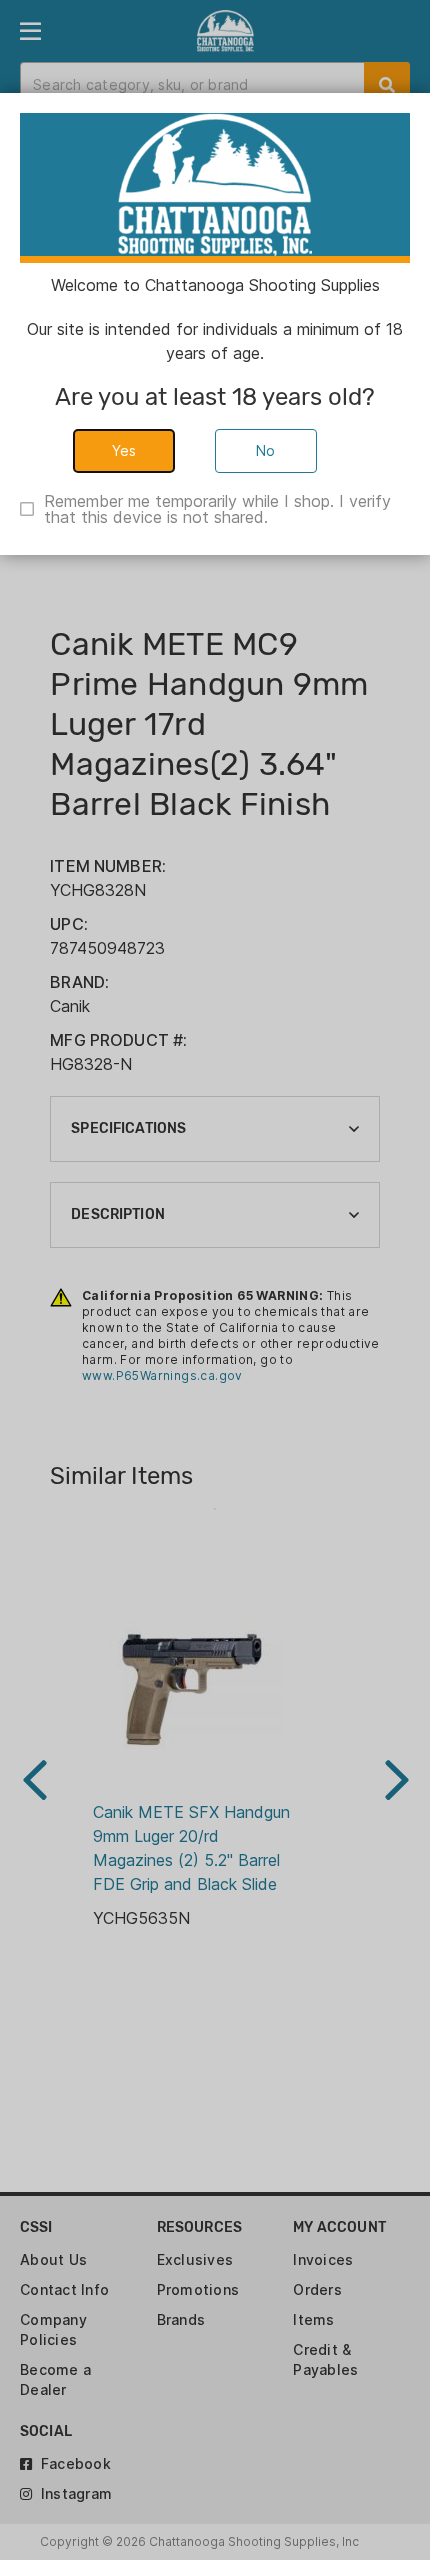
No (266, 450)
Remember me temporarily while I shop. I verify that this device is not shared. (217, 509)
